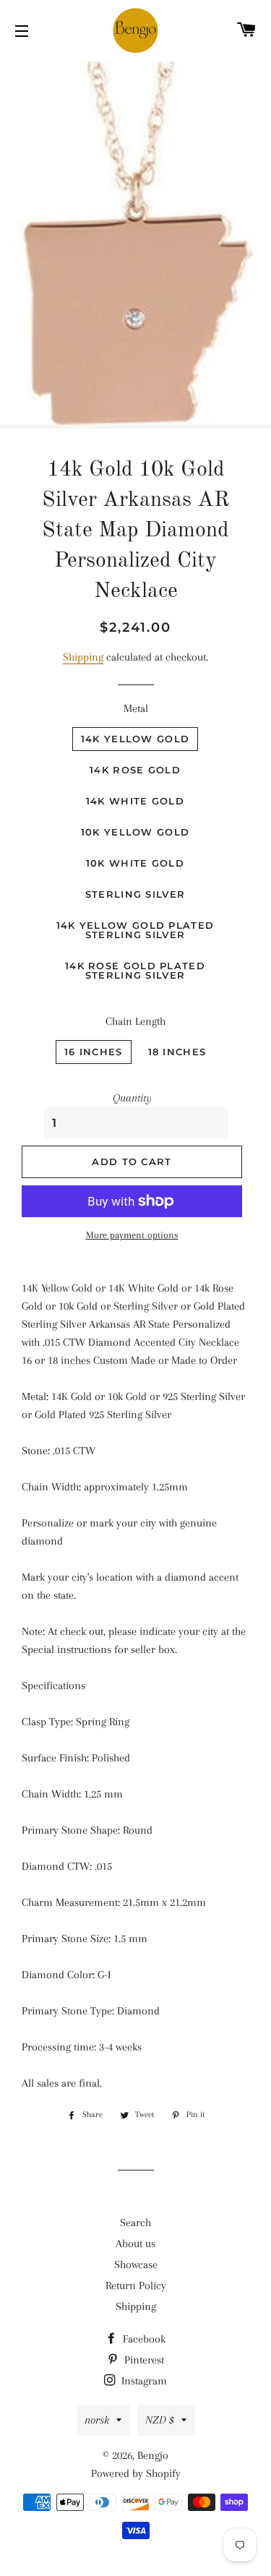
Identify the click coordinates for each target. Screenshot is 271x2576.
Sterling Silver (135, 894)
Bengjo (153, 2455)
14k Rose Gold (135, 770)
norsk (97, 2420)
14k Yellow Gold (135, 739)
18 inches (177, 1052)
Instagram (143, 2381)
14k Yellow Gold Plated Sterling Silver (135, 930)
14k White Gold (135, 801)
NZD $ (160, 2420)
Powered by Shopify (136, 2473)
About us (135, 2244)
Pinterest (143, 2360)
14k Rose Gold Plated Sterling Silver (135, 970)
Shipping (83, 657)
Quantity (132, 1098)
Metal (136, 708)
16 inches (94, 1052)
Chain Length (135, 1021)
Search (135, 2223)
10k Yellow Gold (135, 832)
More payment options (132, 1235)
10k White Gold (135, 863)
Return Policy (136, 2285)
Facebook (143, 2339)
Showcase (136, 2264)
